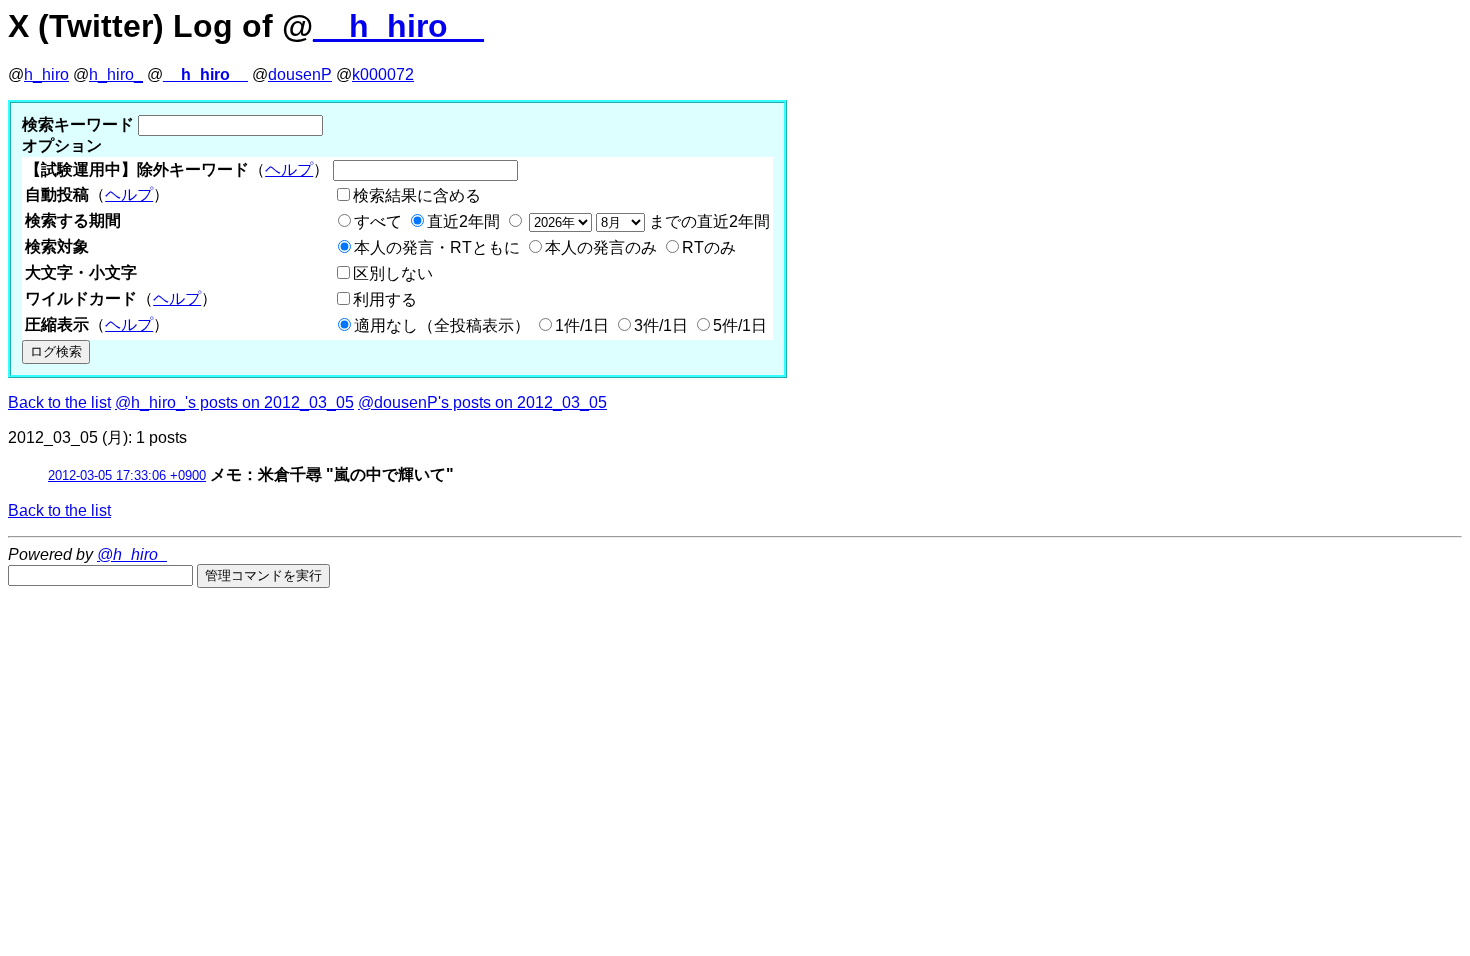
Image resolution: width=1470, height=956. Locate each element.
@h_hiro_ (132, 554)
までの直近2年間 (707, 221)
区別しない (393, 273)
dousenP (300, 74)
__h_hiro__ (398, 26)
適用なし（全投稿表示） (442, 325)
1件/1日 (582, 325)
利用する (385, 299)
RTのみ (709, 247)
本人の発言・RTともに (437, 247)
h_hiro (46, 74)
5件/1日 (740, 325)
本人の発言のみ (601, 247)
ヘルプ (289, 169)
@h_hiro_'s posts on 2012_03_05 (234, 402)
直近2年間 (463, 221)
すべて (378, 221)
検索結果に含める (417, 195)
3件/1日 (661, 325)
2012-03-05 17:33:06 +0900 (127, 475)
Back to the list (59, 402)
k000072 (383, 74)
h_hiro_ (116, 74)
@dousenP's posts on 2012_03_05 (482, 402)
